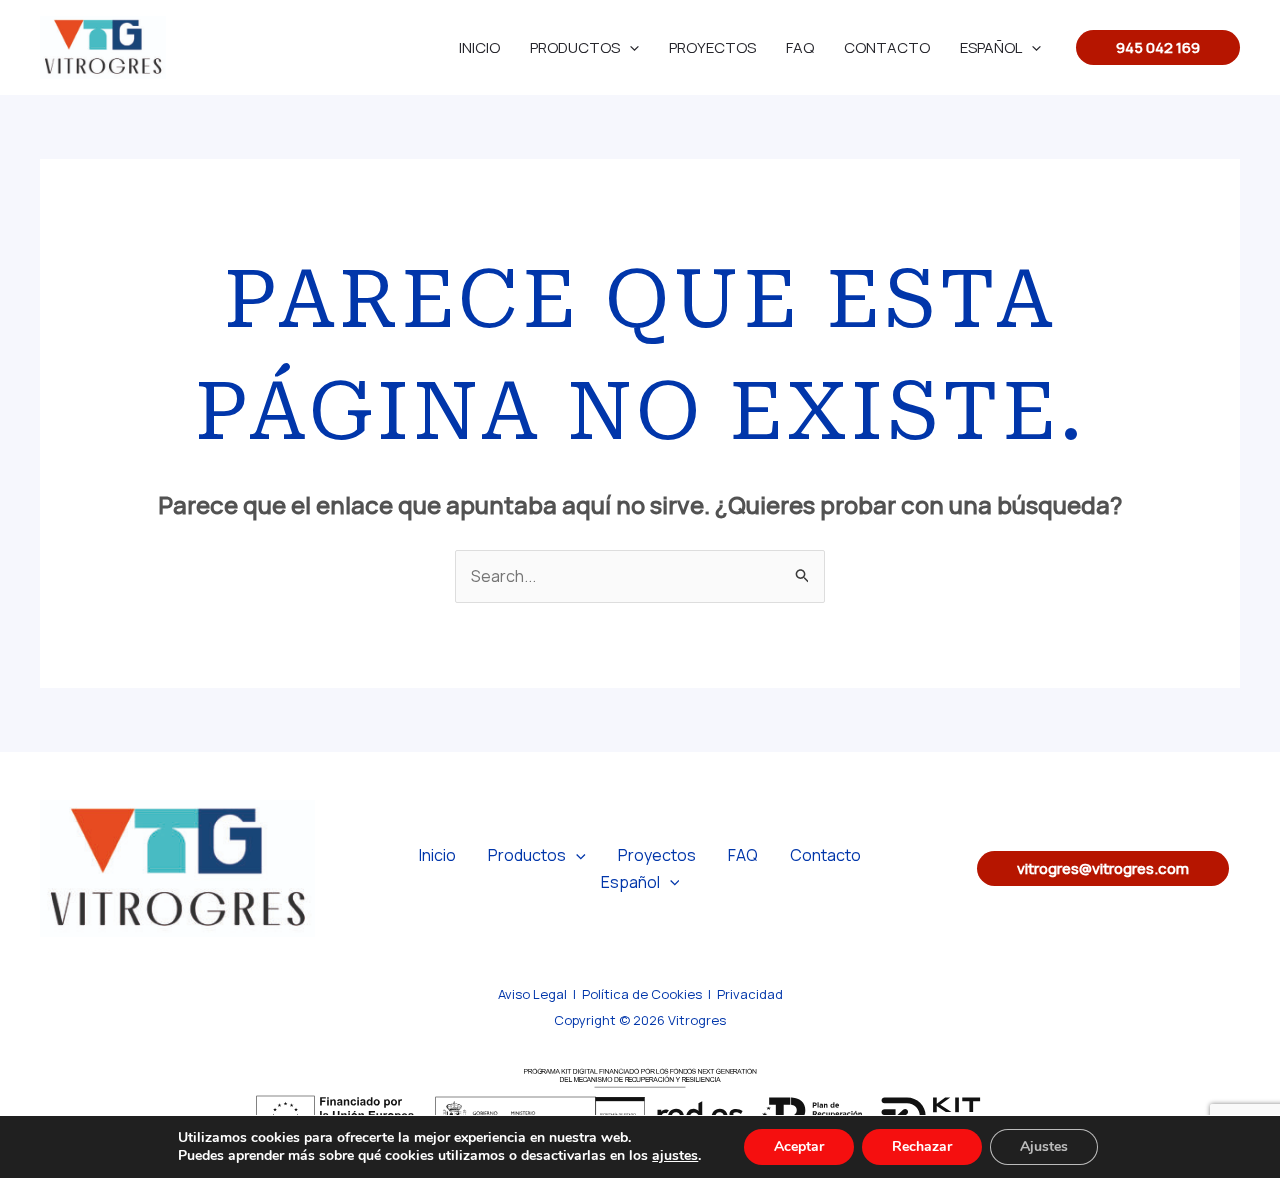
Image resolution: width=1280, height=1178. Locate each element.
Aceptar (799, 1146)
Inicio (479, 47)
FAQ (800, 47)
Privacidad (750, 994)
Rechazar (922, 1146)
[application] (629, 47)
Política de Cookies (642, 994)
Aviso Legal (532, 994)
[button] (1158, 47)
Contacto (887, 47)
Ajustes (1044, 1146)
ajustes (675, 1156)
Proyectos (712, 47)
